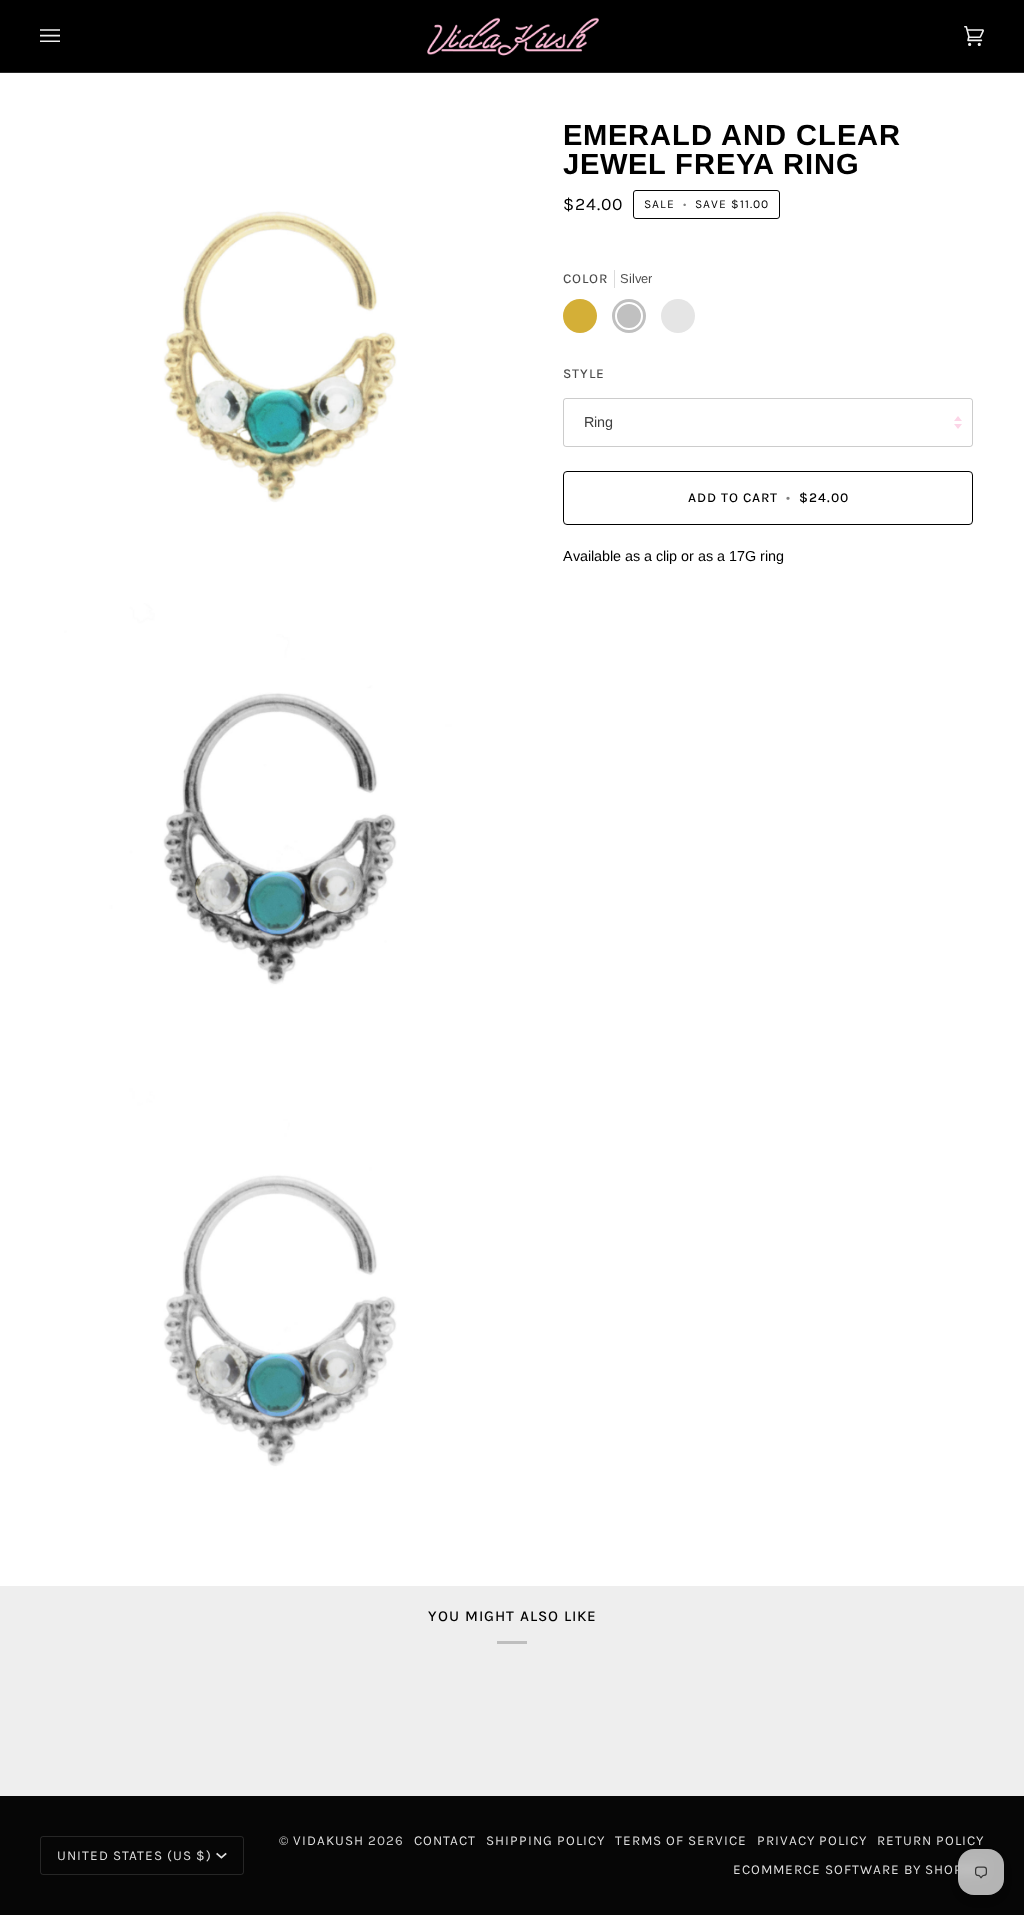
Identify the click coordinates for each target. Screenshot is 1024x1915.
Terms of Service (681, 1840)
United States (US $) (134, 1855)
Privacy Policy (812, 1840)
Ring (598, 422)
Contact (445, 1840)
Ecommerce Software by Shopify (858, 1869)
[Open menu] (70, 36)
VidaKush (328, 1840)
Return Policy (930, 1840)
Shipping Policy (545, 1840)
